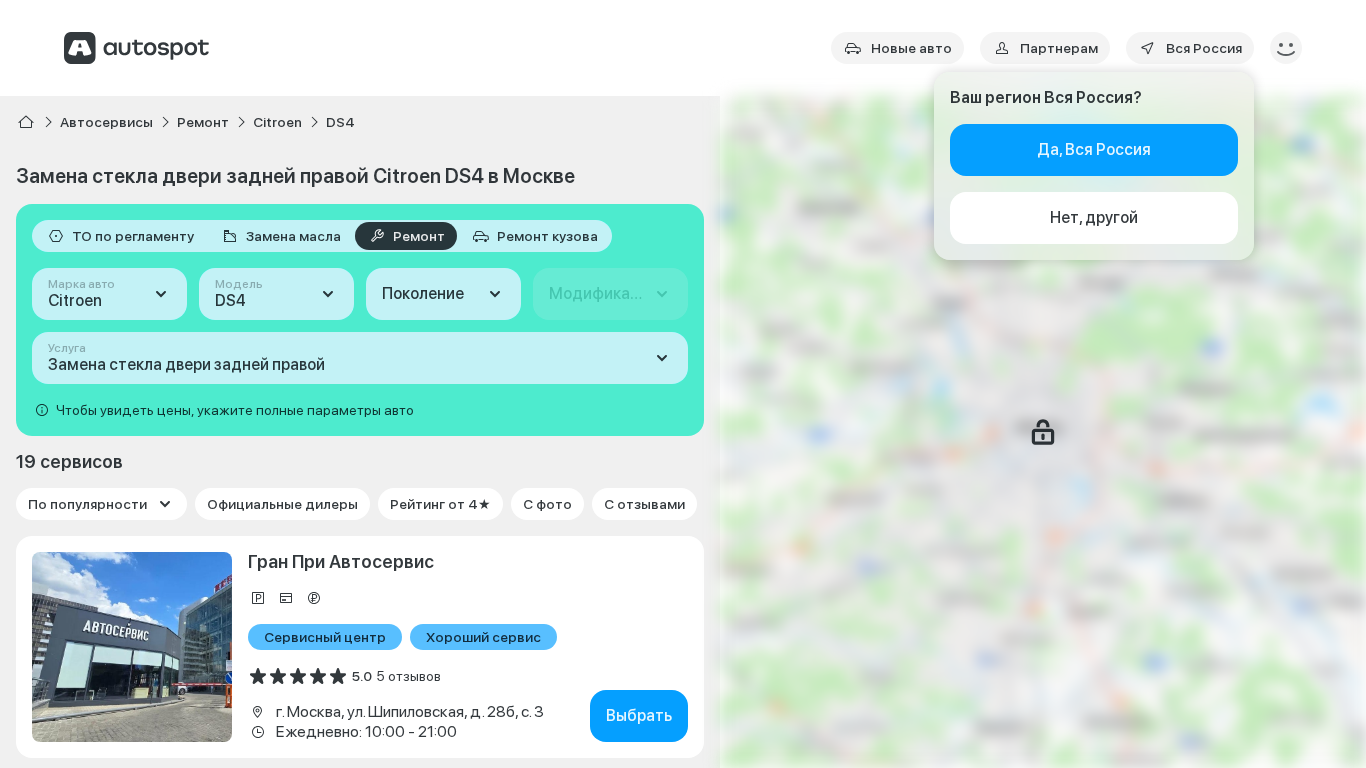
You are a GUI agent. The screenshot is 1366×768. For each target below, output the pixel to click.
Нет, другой (1094, 217)
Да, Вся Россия (1094, 149)
